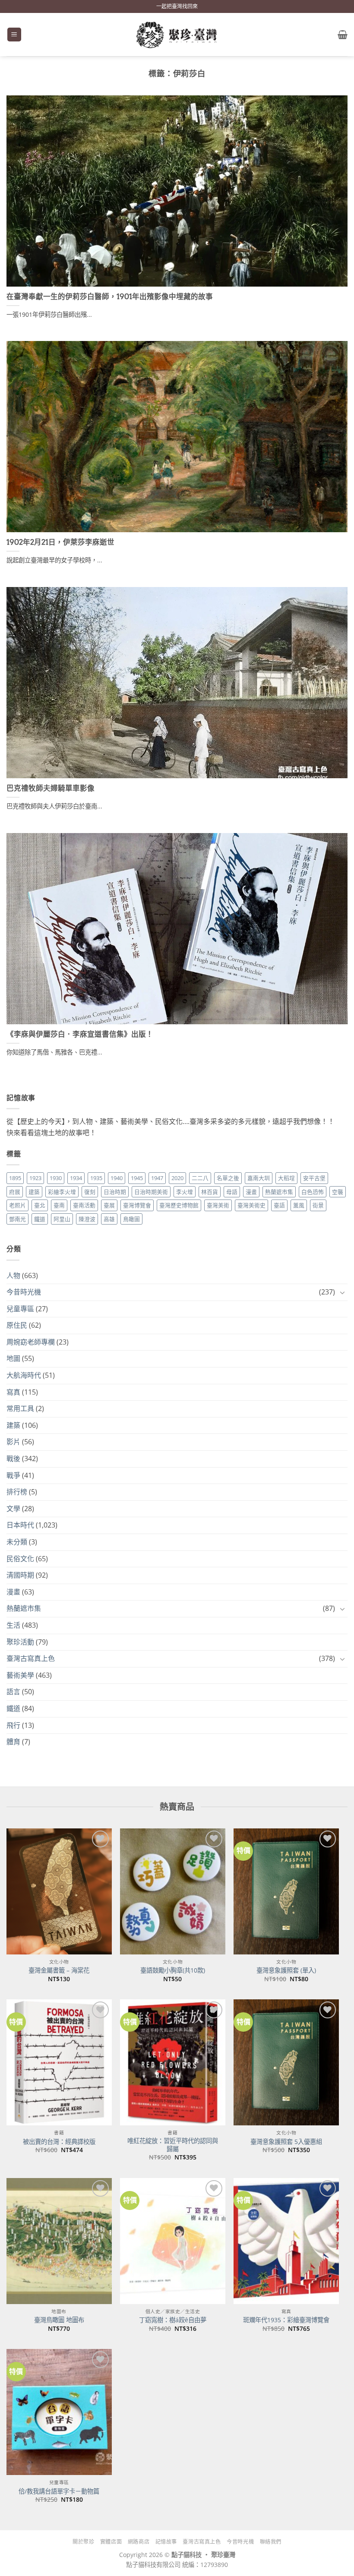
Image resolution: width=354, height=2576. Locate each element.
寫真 (13, 1392)
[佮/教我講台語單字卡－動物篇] (59, 2412)
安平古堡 (314, 1178)
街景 (318, 1205)
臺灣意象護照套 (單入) (286, 1970)
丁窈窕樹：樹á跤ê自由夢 (173, 2320)
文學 (13, 1509)
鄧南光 (17, 1219)
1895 (15, 1178)
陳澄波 (87, 1219)
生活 (13, 1625)
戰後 (13, 1458)
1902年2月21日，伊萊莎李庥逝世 (60, 542)
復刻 (90, 1192)
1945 (137, 1178)
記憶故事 (166, 2542)
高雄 (109, 1219)
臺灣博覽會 (137, 1205)
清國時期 (20, 1575)
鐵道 (40, 1219)
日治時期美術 (151, 1192)
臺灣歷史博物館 (179, 1205)
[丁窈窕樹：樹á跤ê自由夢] (173, 2241)
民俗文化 (20, 1559)
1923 (35, 1178)
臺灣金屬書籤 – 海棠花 (59, 1970)
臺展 (109, 1205)
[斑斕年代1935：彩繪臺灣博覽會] (286, 2241)
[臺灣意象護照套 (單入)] (286, 1891)
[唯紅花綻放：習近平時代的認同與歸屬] (173, 2062)
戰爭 (13, 1475)
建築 (34, 1192)
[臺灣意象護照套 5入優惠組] (286, 2062)
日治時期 (115, 1192)
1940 (117, 1178)
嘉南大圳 (259, 1178)
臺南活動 (84, 1205)
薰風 (299, 1205)
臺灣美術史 (251, 1205)
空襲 (338, 1192)
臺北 (40, 1205)
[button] (14, 35)
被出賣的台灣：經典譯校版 (59, 2142)
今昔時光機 (24, 1292)
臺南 (59, 1205)
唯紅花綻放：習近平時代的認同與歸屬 (173, 2145)
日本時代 (20, 1525)
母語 (232, 1192)
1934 (76, 1178)
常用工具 (20, 1408)
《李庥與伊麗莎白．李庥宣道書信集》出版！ (80, 1034)
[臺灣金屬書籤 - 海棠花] (59, 1891)
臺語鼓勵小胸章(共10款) (173, 1970)
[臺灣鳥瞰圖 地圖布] (59, 2241)
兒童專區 (20, 1309)
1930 (56, 1178)
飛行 (13, 1725)
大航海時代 (24, 1375)
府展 (15, 1192)
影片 (13, 1442)
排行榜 (17, 1492)
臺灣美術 (218, 1205)
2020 (177, 1178)
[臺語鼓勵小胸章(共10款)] (173, 1891)
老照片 (17, 1205)
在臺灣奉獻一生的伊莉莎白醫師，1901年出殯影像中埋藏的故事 (110, 297)
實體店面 (111, 2542)
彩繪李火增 (62, 1192)
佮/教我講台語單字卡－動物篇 (59, 2491)
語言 (13, 1692)
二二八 (200, 1178)
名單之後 (228, 1178)
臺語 (279, 1205)
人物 (13, 1275)
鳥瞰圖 (131, 1219)
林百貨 (210, 1192)
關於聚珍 (83, 2542)
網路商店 (139, 2542)
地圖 (13, 1358)
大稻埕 (286, 1178)
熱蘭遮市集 (279, 1192)
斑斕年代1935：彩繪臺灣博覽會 (286, 2320)
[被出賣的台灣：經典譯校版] (59, 2062)
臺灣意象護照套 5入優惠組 (286, 2142)
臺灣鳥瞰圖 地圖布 (59, 2320)
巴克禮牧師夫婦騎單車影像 (51, 788)
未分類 (17, 1542)
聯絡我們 (271, 2542)
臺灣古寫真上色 (31, 1658)
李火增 (185, 1192)
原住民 (17, 1325)
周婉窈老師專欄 (31, 1342)
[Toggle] (342, 1292)
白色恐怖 (313, 1192)
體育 (13, 1742)
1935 (96, 1178)
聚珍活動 (20, 1642)
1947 (157, 1178)
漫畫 (251, 1192)
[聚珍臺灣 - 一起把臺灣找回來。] (177, 35)
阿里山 (62, 1219)
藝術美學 (20, 1675)
